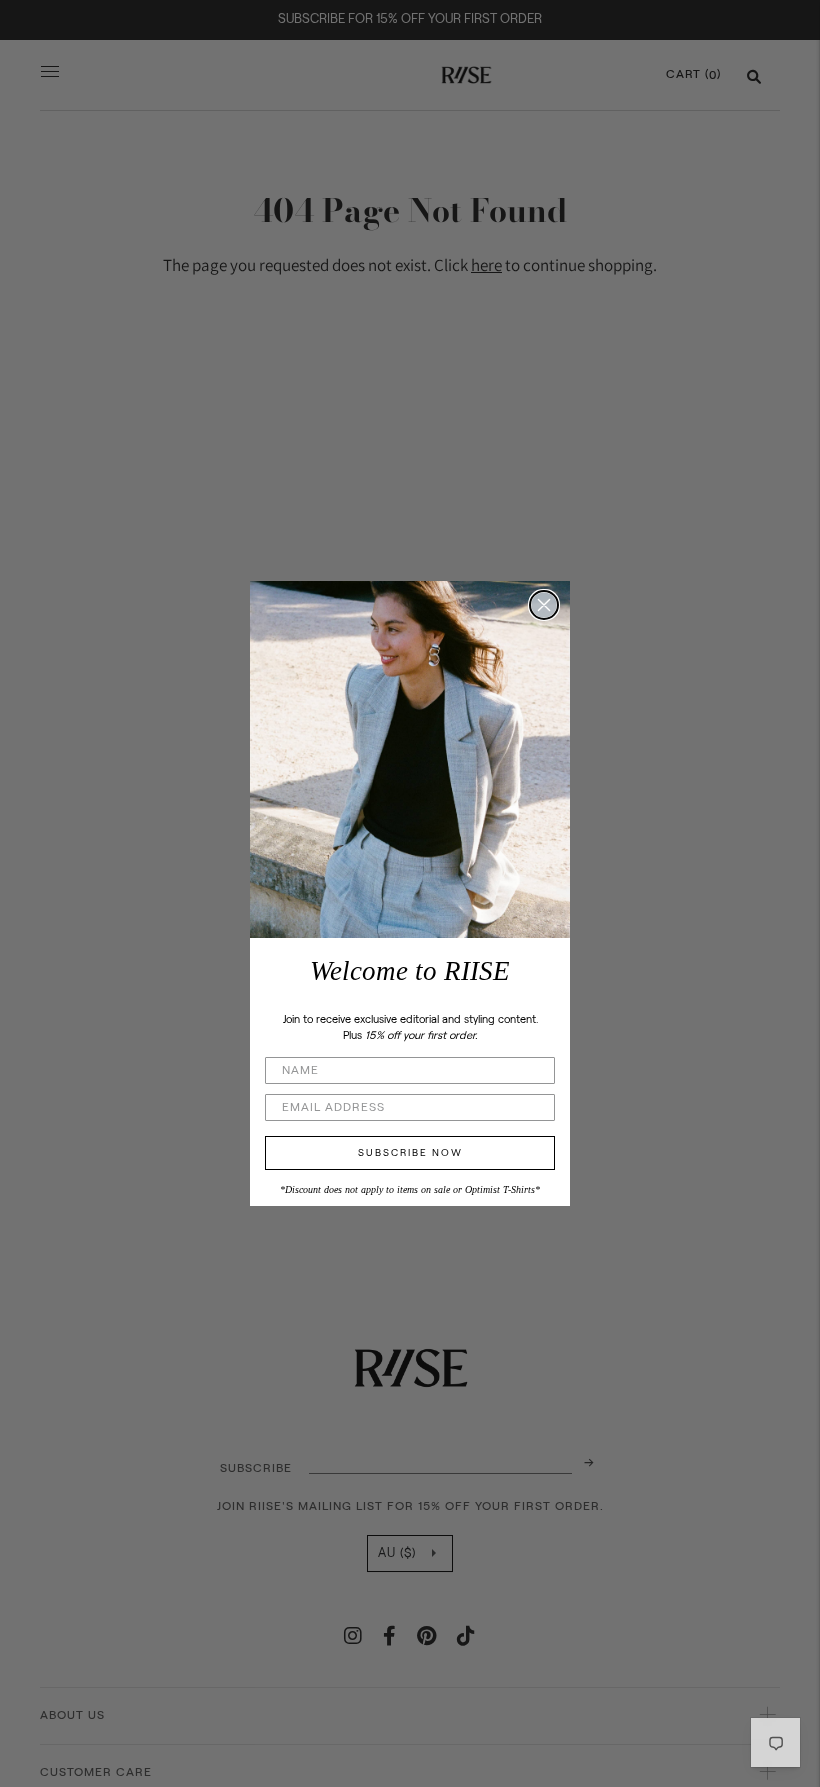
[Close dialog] (544, 605)
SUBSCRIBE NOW (410, 1153)
